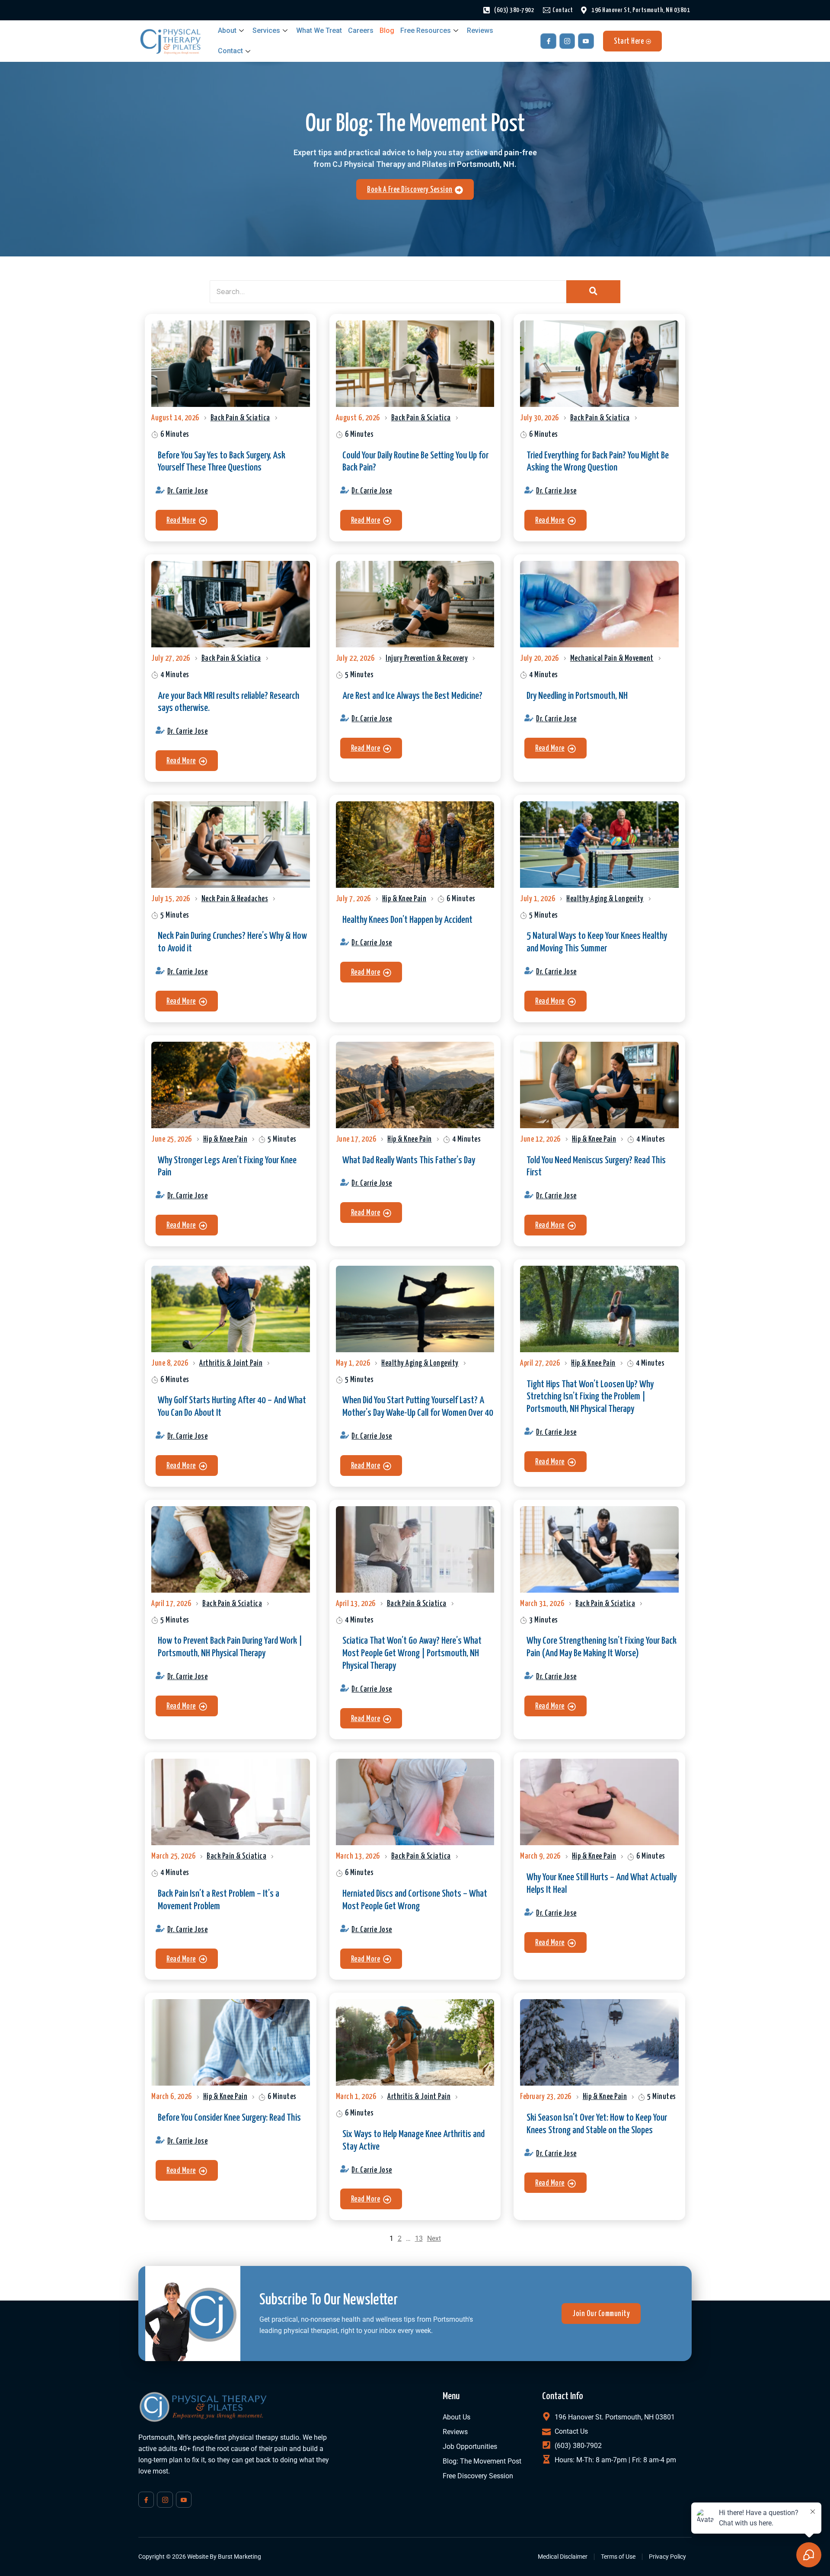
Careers (361, 30)
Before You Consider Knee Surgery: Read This (229, 2118)
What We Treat (319, 30)
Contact (230, 51)
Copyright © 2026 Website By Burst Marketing (200, 2557)
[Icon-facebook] (548, 41)
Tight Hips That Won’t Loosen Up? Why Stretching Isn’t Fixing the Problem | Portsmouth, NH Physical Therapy (590, 1397)
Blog (387, 30)
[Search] (593, 292)
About (227, 30)
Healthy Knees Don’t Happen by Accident (407, 920)
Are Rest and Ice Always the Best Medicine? (412, 696)
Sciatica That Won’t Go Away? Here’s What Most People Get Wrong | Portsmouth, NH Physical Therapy (412, 1653)
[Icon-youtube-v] (586, 41)
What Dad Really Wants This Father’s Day (409, 1160)
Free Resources (426, 30)
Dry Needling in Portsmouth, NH (577, 696)
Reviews (480, 30)
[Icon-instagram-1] (567, 41)
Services (266, 30)
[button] (187, 520)
